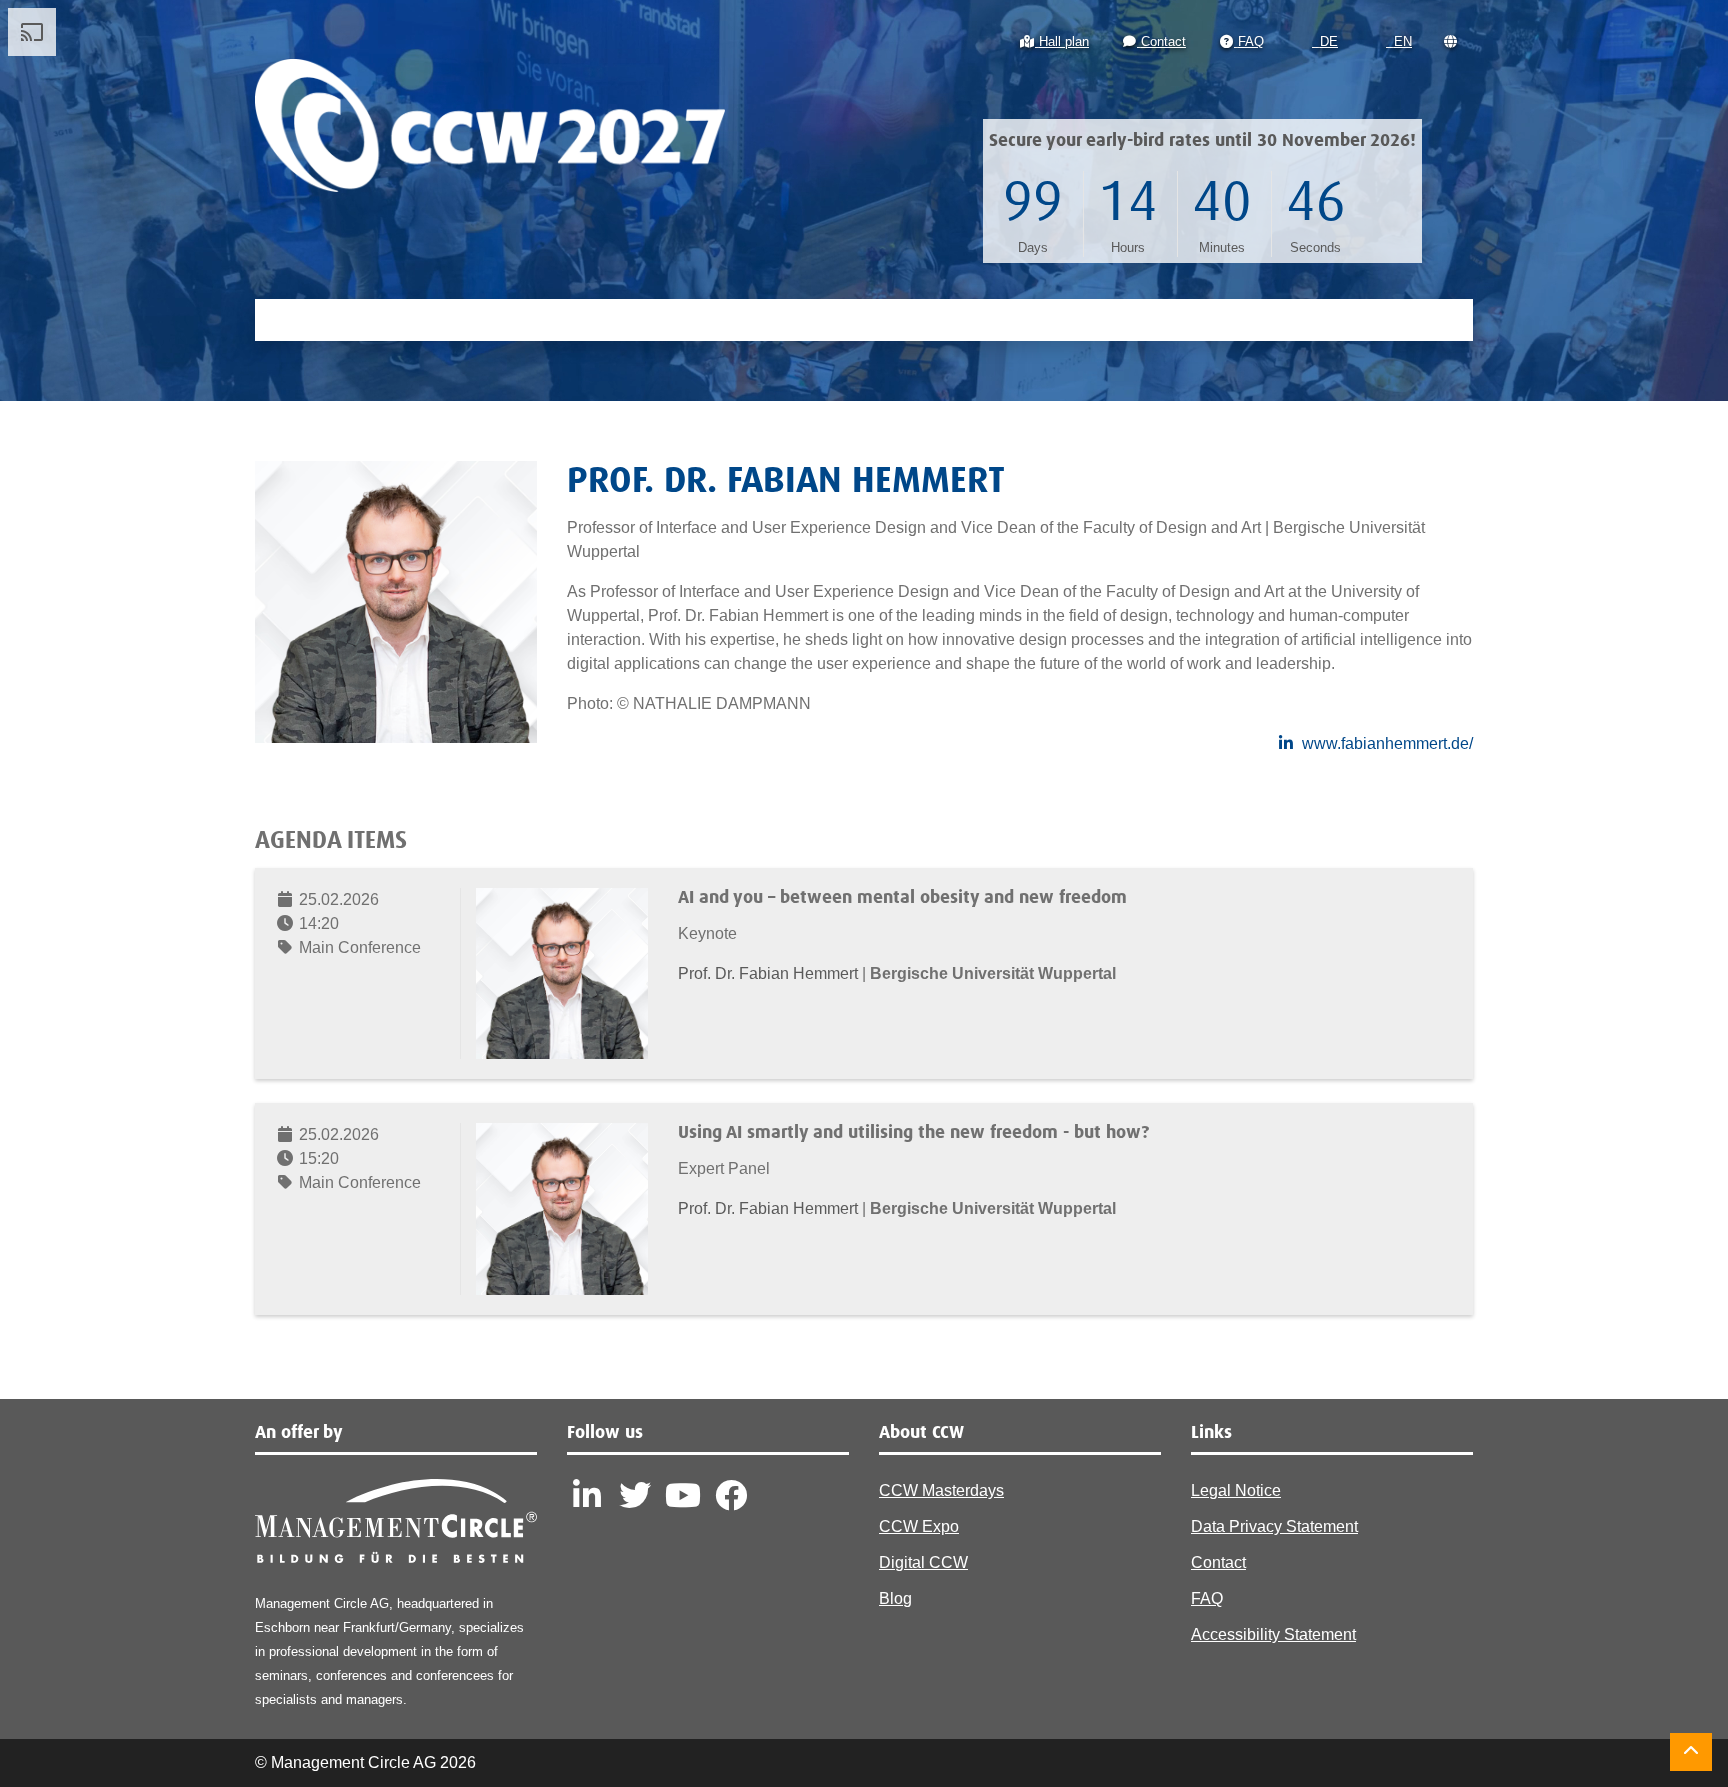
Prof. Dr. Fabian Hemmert (770, 973)
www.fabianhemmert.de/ (1387, 743)
